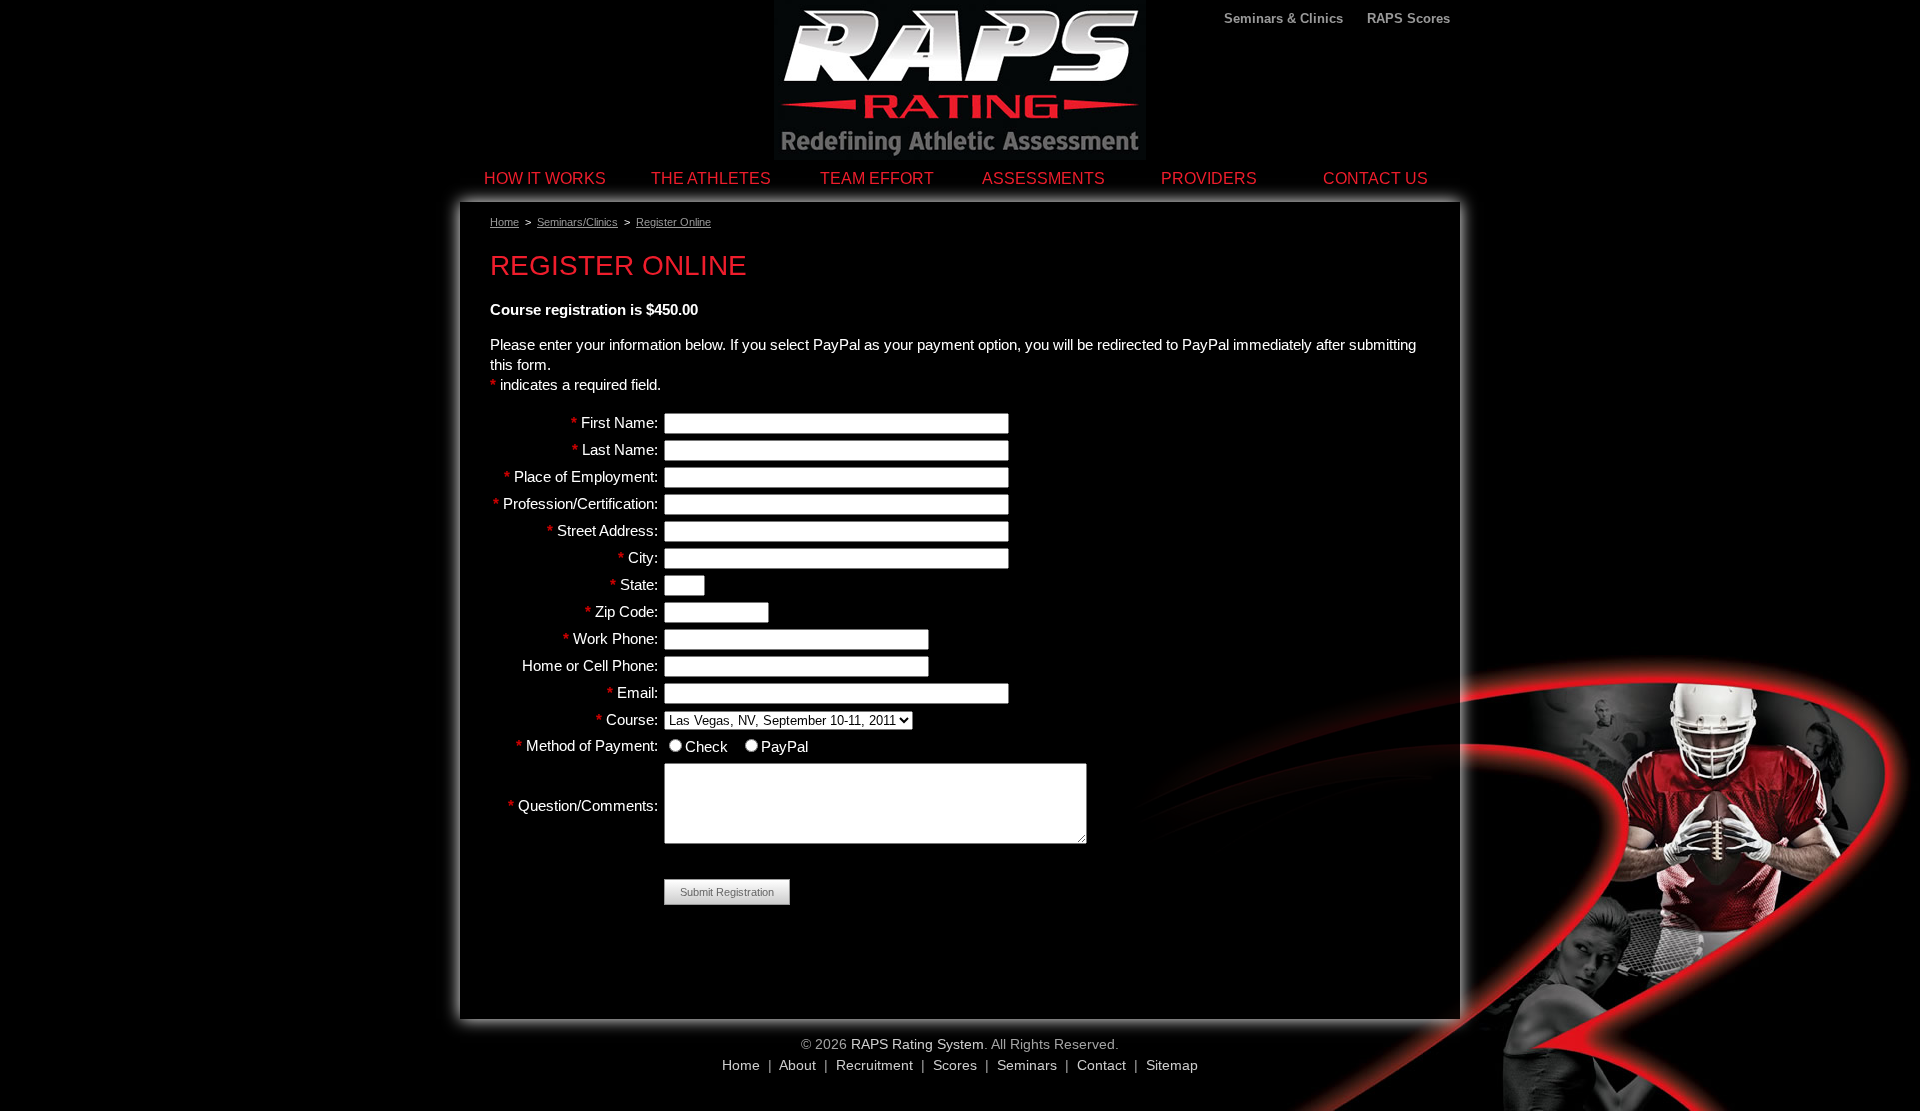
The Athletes (711, 178)
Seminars (1027, 1065)
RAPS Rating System (917, 1044)
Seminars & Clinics (1283, 18)
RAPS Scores (1408, 18)
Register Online (673, 222)
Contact (1101, 1065)
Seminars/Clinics (577, 222)
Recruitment (874, 1065)
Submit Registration (727, 892)
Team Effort (877, 178)
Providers (1209, 178)
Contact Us (1375, 178)
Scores (955, 1065)
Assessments (1043, 178)
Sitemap (1172, 1065)
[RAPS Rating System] (960, 154)
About (797, 1065)
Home (504, 222)
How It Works (545, 178)
